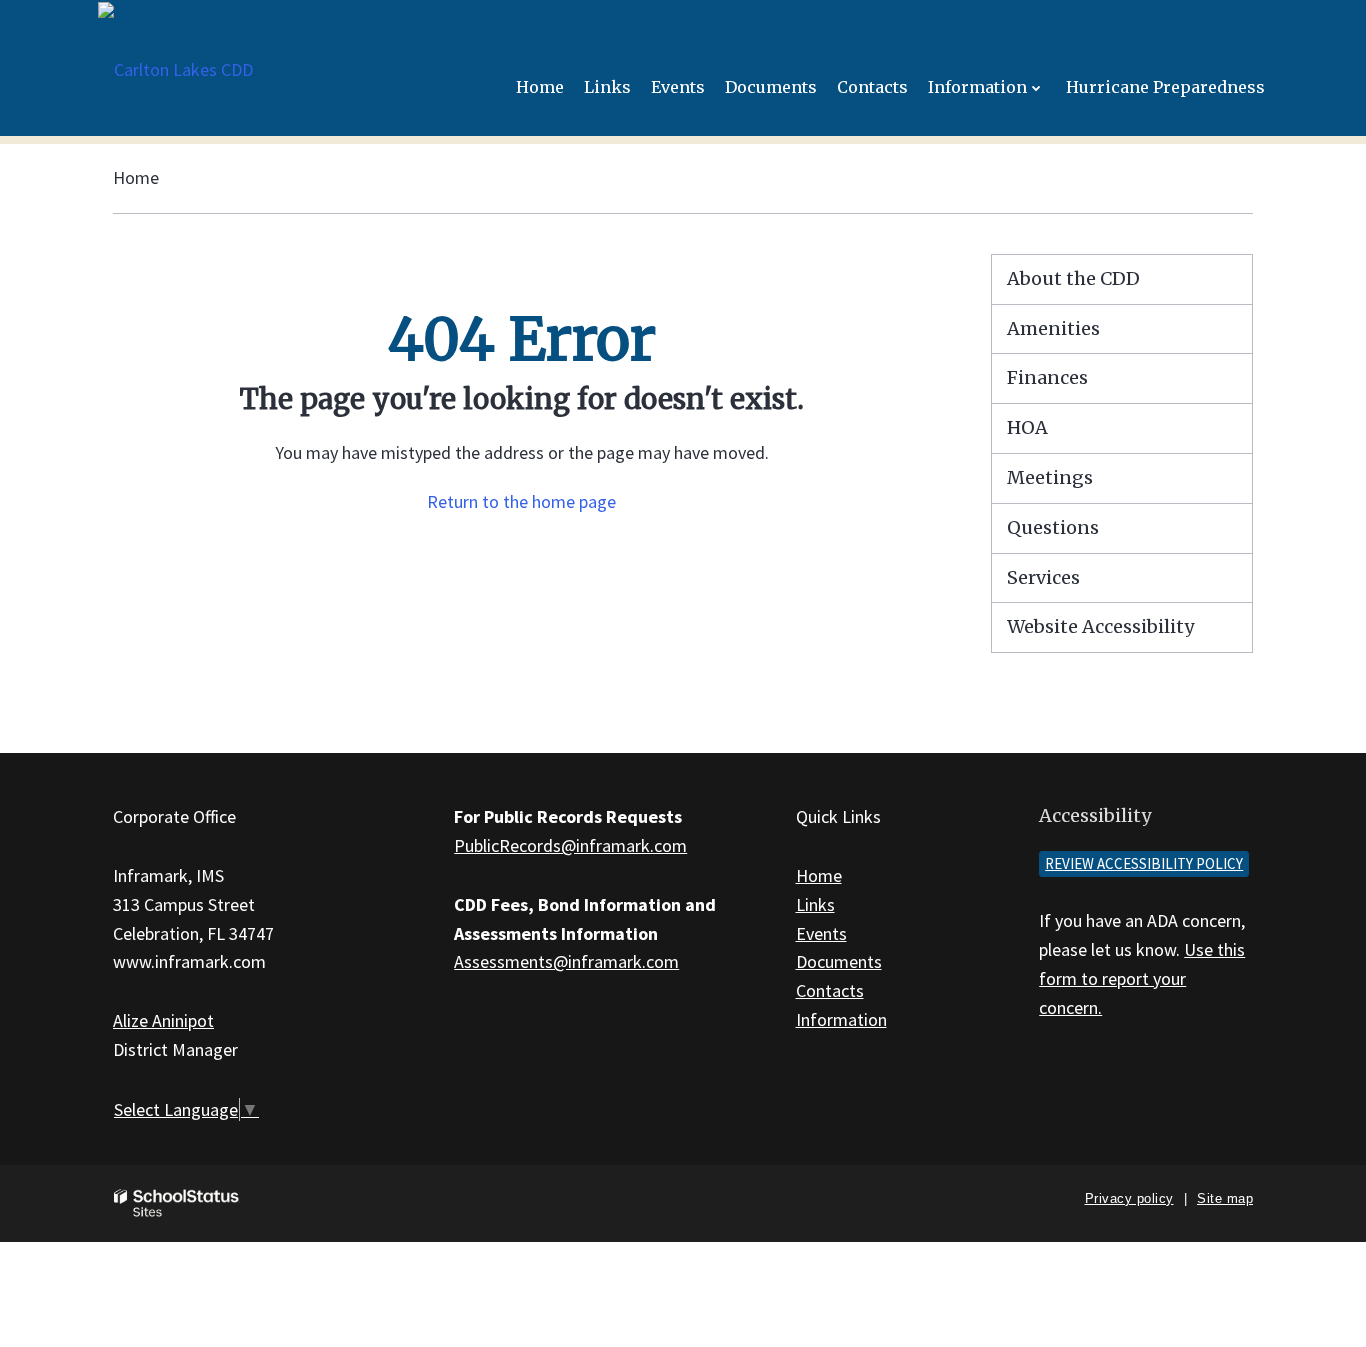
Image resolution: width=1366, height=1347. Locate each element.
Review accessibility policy (1144, 863)
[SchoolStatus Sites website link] (177, 1203)
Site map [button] (1225, 1198)
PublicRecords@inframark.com (570, 845)
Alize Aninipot (163, 1020)
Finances (1047, 377)
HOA (1027, 427)
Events (821, 933)
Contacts (830, 990)
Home (136, 177)
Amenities (1053, 328)
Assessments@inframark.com (566, 961)
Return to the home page (521, 501)
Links (815, 904)
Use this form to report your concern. (1142, 978)
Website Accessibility (1100, 626)
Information (841, 1019)
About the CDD (1073, 278)
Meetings (1050, 477)
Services (1043, 577)
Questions (1053, 527)
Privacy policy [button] (1129, 1198)
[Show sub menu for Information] (1036, 87)
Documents (839, 961)
